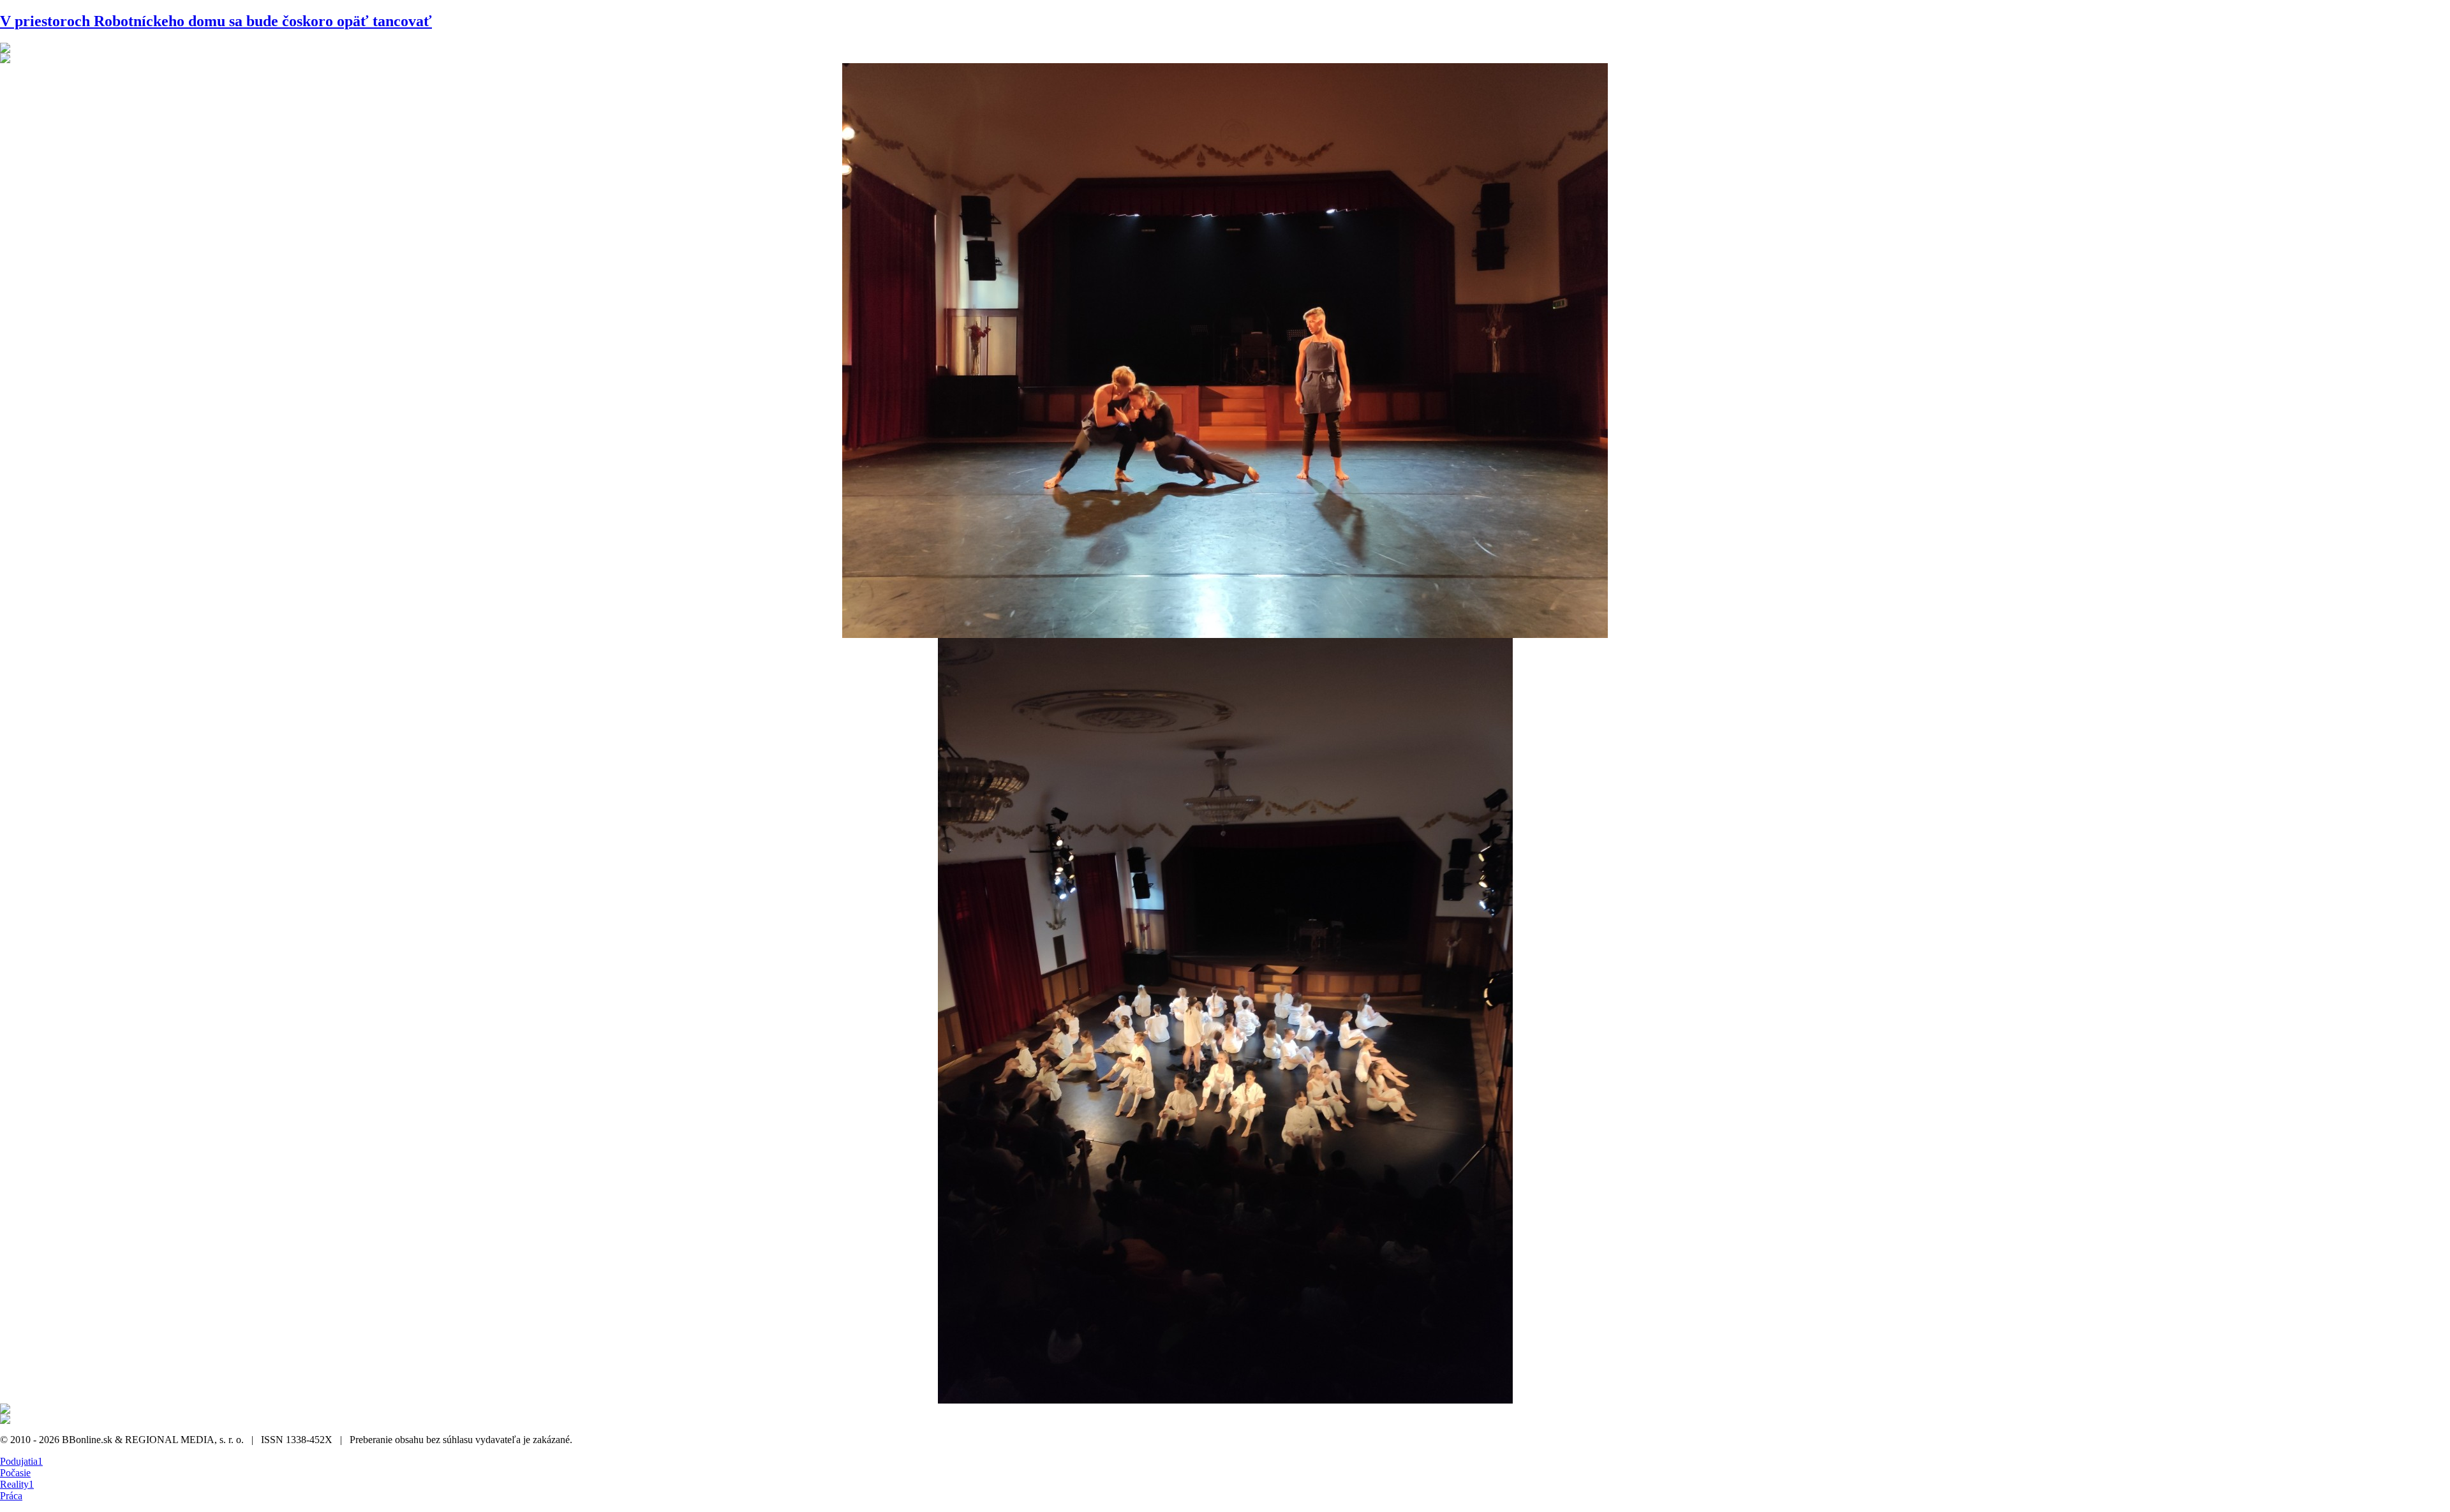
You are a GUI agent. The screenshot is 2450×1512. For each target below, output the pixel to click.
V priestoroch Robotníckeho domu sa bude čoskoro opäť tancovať (216, 21)
